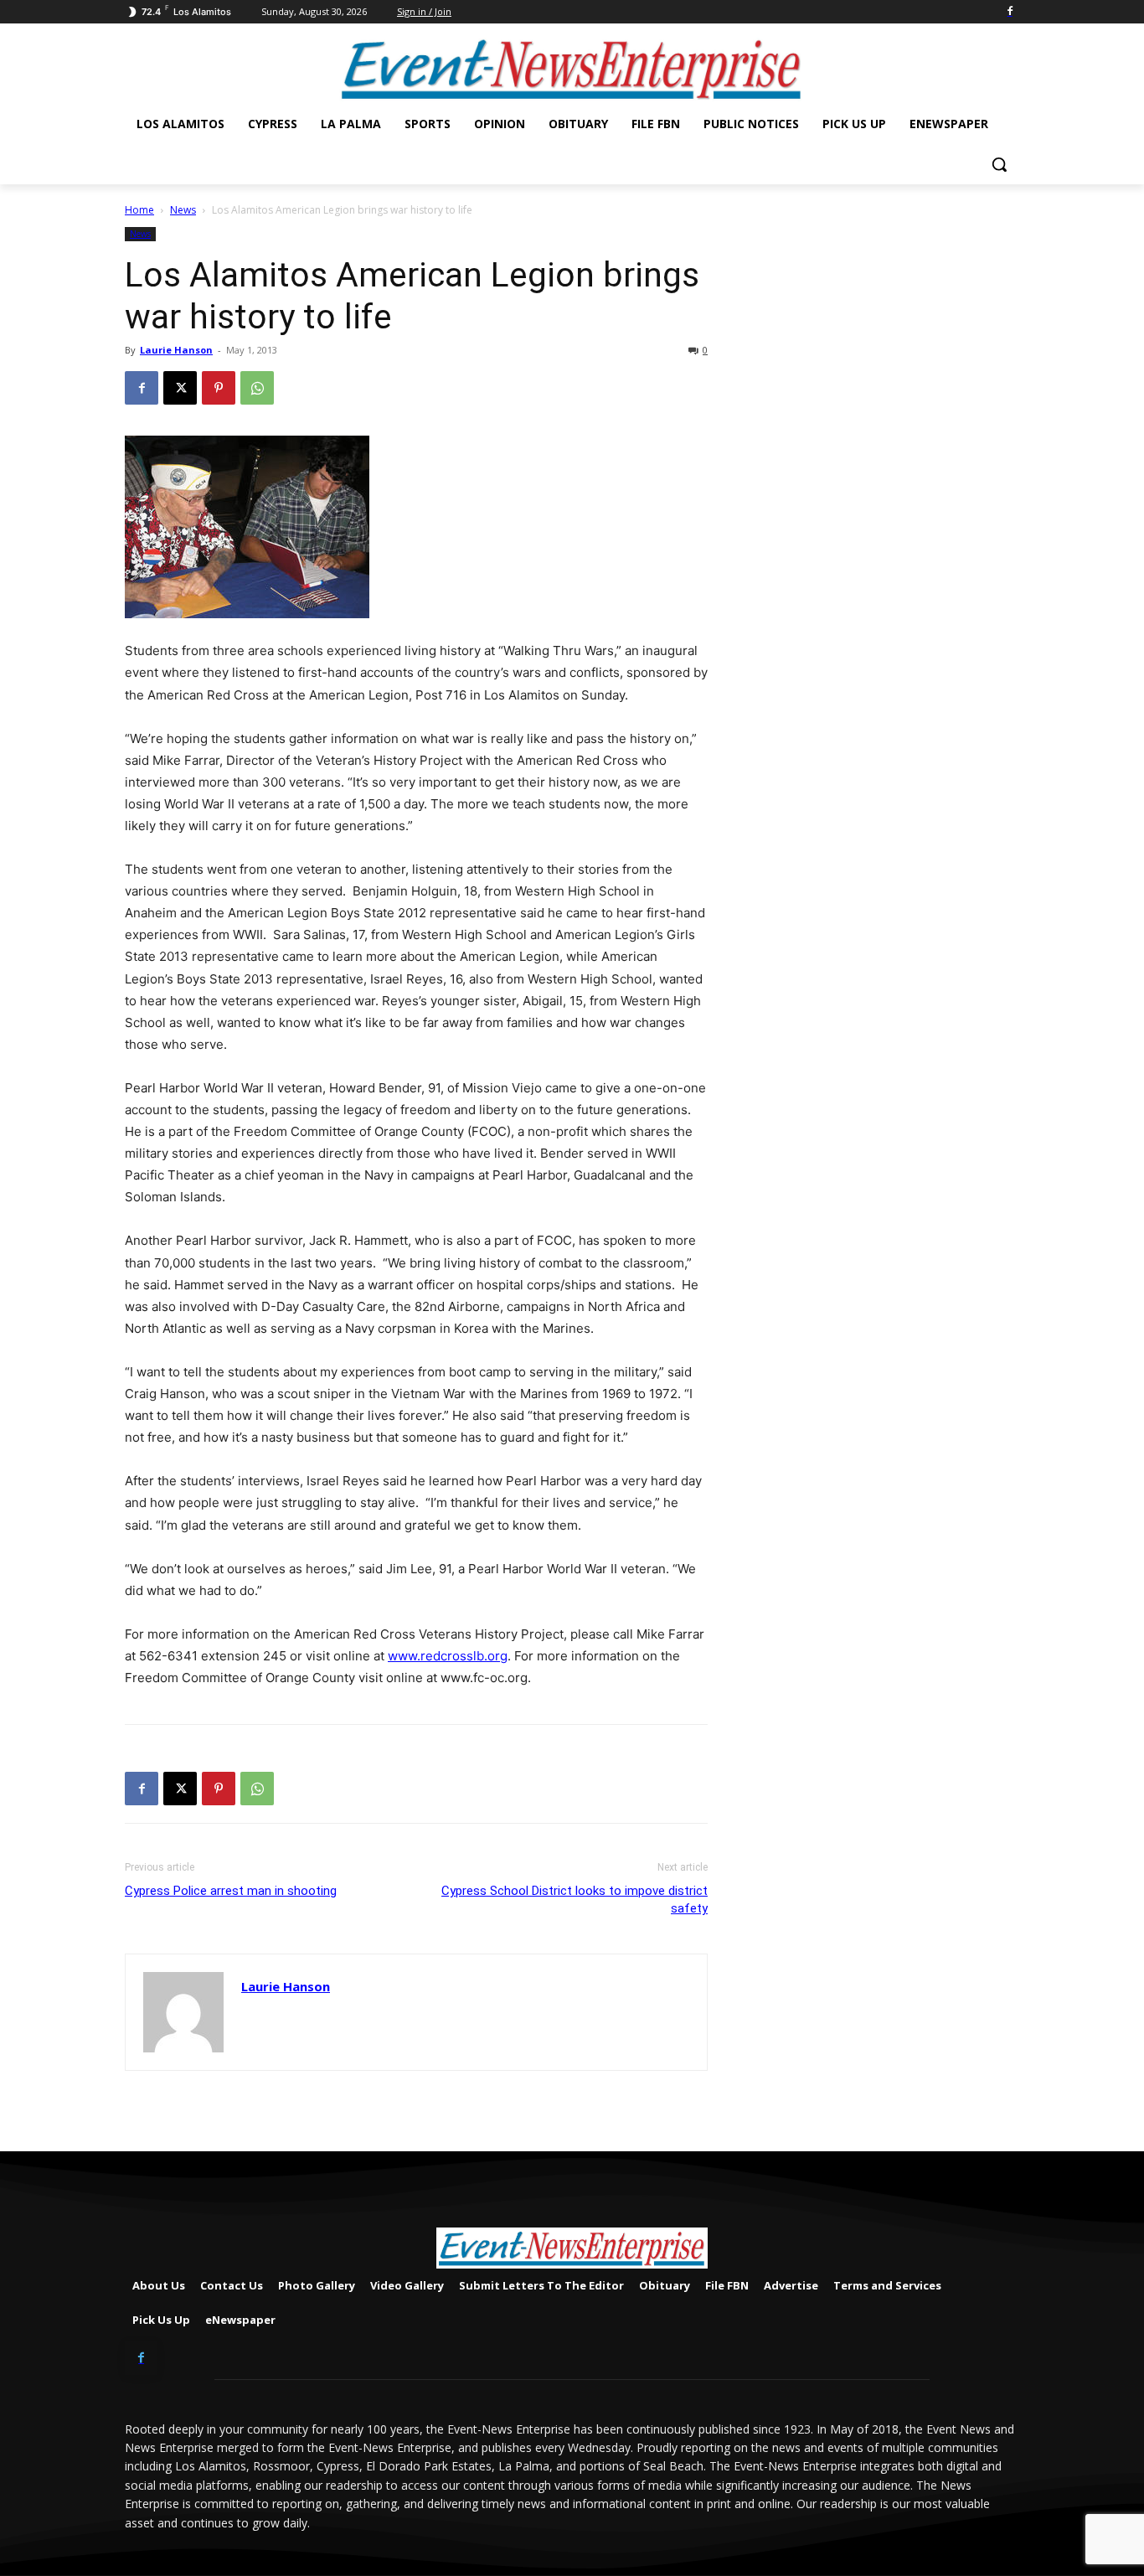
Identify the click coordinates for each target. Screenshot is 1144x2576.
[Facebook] (1010, 12)
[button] (999, 164)
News (183, 210)
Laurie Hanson (176, 350)
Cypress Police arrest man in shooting (231, 1891)
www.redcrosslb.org (448, 1656)
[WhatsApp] (257, 388)
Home (139, 210)
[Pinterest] (219, 388)
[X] (180, 388)
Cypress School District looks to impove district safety (575, 1900)
